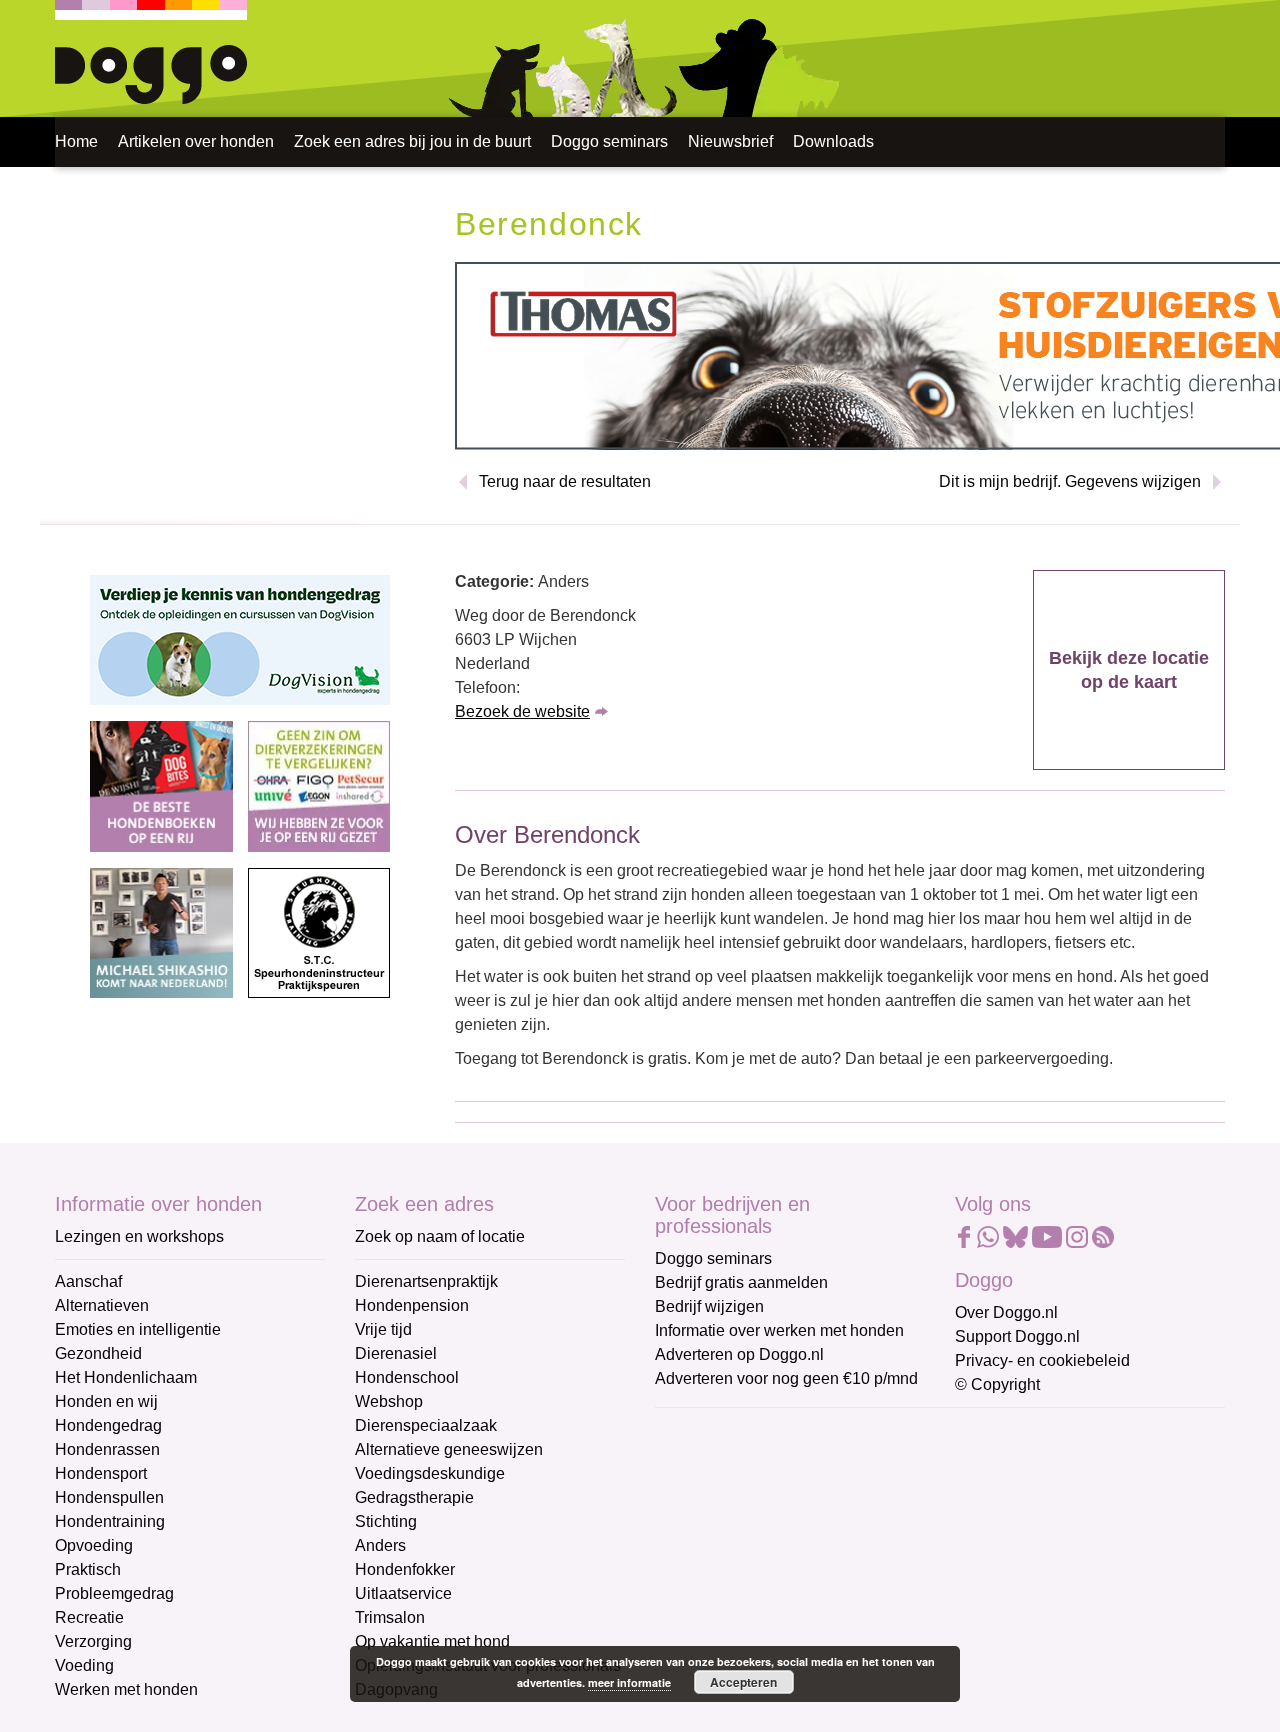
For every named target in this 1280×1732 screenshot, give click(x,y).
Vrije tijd (383, 1329)
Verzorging (93, 1641)
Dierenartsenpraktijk (426, 1281)
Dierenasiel (396, 1353)
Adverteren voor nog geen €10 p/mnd (786, 1378)
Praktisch (88, 1569)
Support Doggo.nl (1017, 1336)
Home (76, 141)
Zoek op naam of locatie (440, 1236)
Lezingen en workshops (139, 1236)
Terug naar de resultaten (565, 481)
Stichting (386, 1521)
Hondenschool (407, 1377)
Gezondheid (98, 1353)
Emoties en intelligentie (138, 1329)
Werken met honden (126, 1689)
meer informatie (629, 1682)
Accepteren (743, 1682)
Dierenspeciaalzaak (426, 1425)
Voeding (84, 1665)
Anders (380, 1545)
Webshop (389, 1401)
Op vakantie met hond (432, 1641)
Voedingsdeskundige (430, 1473)
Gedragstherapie (414, 1497)
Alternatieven (102, 1305)
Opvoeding (94, 1545)
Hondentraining (110, 1521)
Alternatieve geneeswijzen (449, 1449)
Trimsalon (390, 1617)
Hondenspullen (109, 1497)
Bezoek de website (522, 711)
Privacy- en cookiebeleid (1042, 1360)
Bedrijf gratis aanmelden (741, 1282)
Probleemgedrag (114, 1593)
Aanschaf (88, 1281)
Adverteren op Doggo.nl (739, 1354)
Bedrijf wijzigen (709, 1306)
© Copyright (997, 1384)
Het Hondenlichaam (126, 1377)
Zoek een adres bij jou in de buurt (412, 141)
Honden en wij (106, 1401)
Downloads (833, 141)
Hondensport (101, 1473)
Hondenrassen (107, 1449)
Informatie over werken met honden (779, 1330)
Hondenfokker (405, 1569)
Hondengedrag (108, 1425)
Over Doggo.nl (1006, 1312)
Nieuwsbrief (730, 141)
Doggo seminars (609, 141)
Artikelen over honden (196, 141)
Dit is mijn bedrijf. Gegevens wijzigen (1070, 481)
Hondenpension (412, 1305)
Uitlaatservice (403, 1593)
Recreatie (89, 1617)
